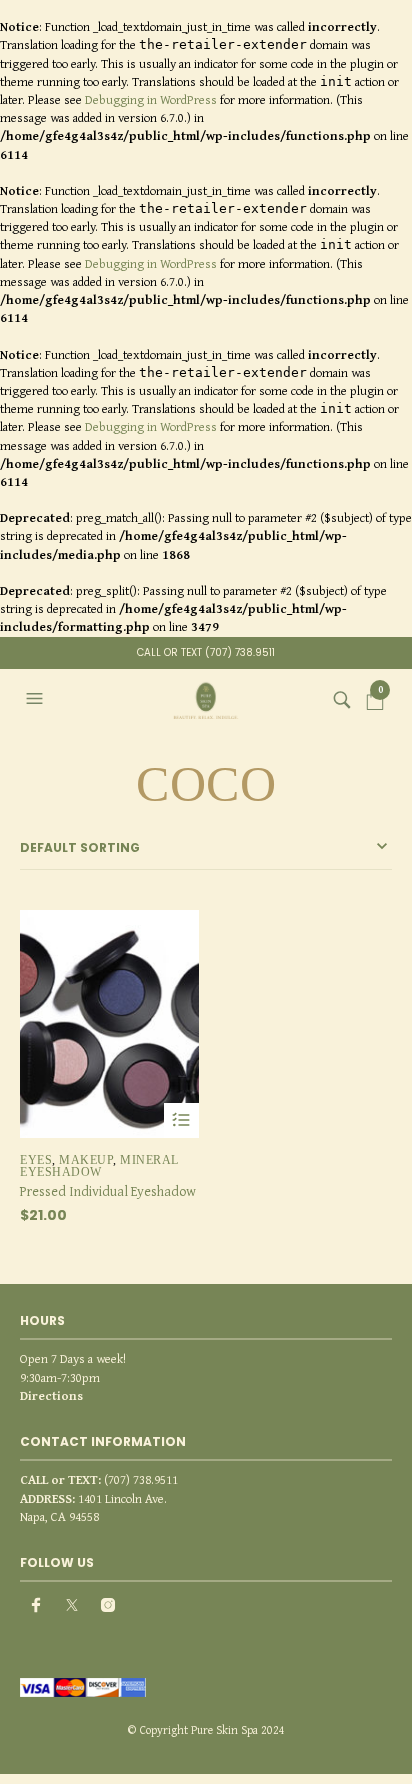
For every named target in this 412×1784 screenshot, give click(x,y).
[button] (37, 699)
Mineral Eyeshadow (99, 1166)
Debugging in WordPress (151, 99)
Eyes (36, 1160)
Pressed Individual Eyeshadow (108, 1191)
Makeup (86, 1160)
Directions (51, 1395)
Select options (181, 1120)
